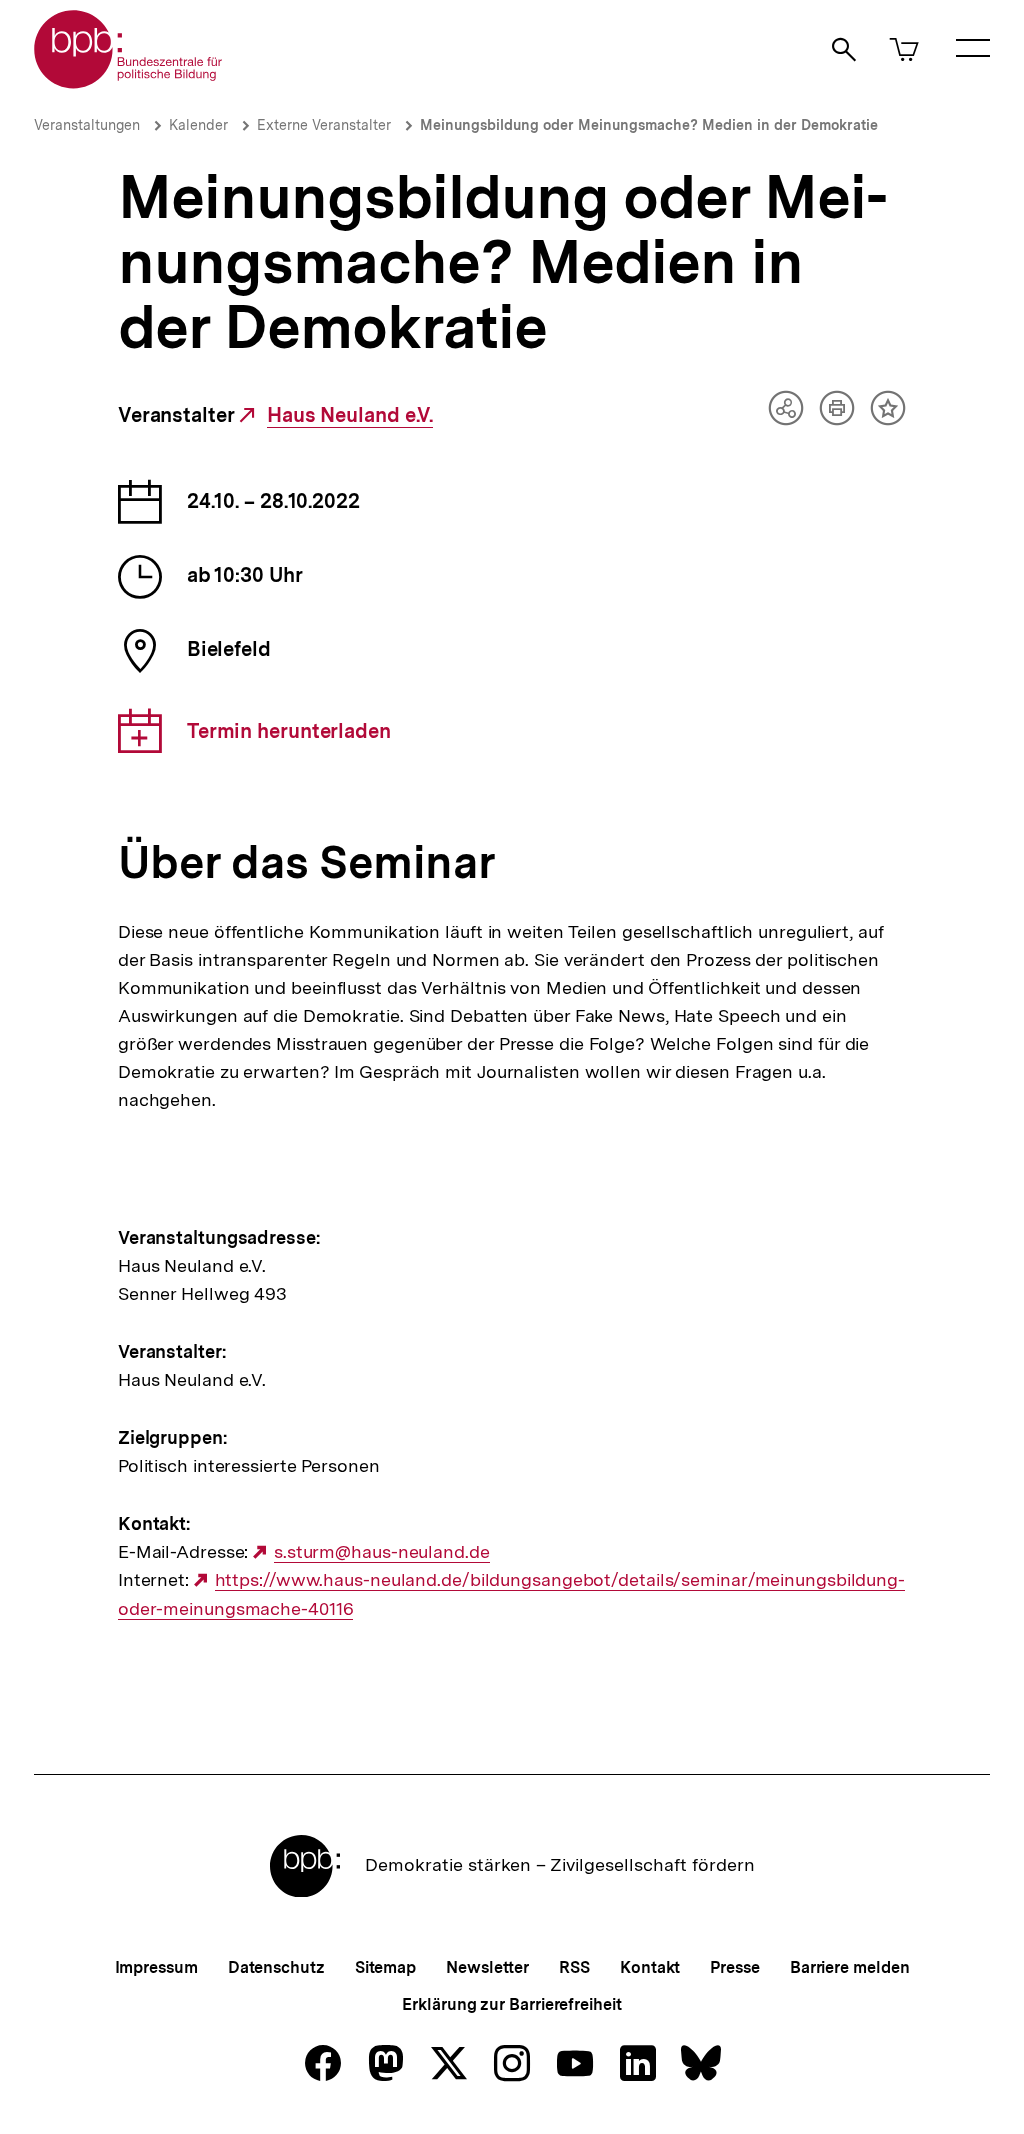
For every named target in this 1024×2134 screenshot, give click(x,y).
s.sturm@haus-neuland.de (381, 1552)
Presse (734, 1967)
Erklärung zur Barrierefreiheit (511, 2004)
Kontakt (650, 1967)
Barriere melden (850, 1967)
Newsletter (487, 1967)
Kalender (198, 125)
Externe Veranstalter (324, 125)
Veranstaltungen (87, 125)
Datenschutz (276, 1967)
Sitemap (385, 1967)
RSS (574, 1967)
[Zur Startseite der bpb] (129, 82)
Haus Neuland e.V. (350, 415)
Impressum (156, 1967)
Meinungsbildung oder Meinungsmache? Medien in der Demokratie (649, 125)
